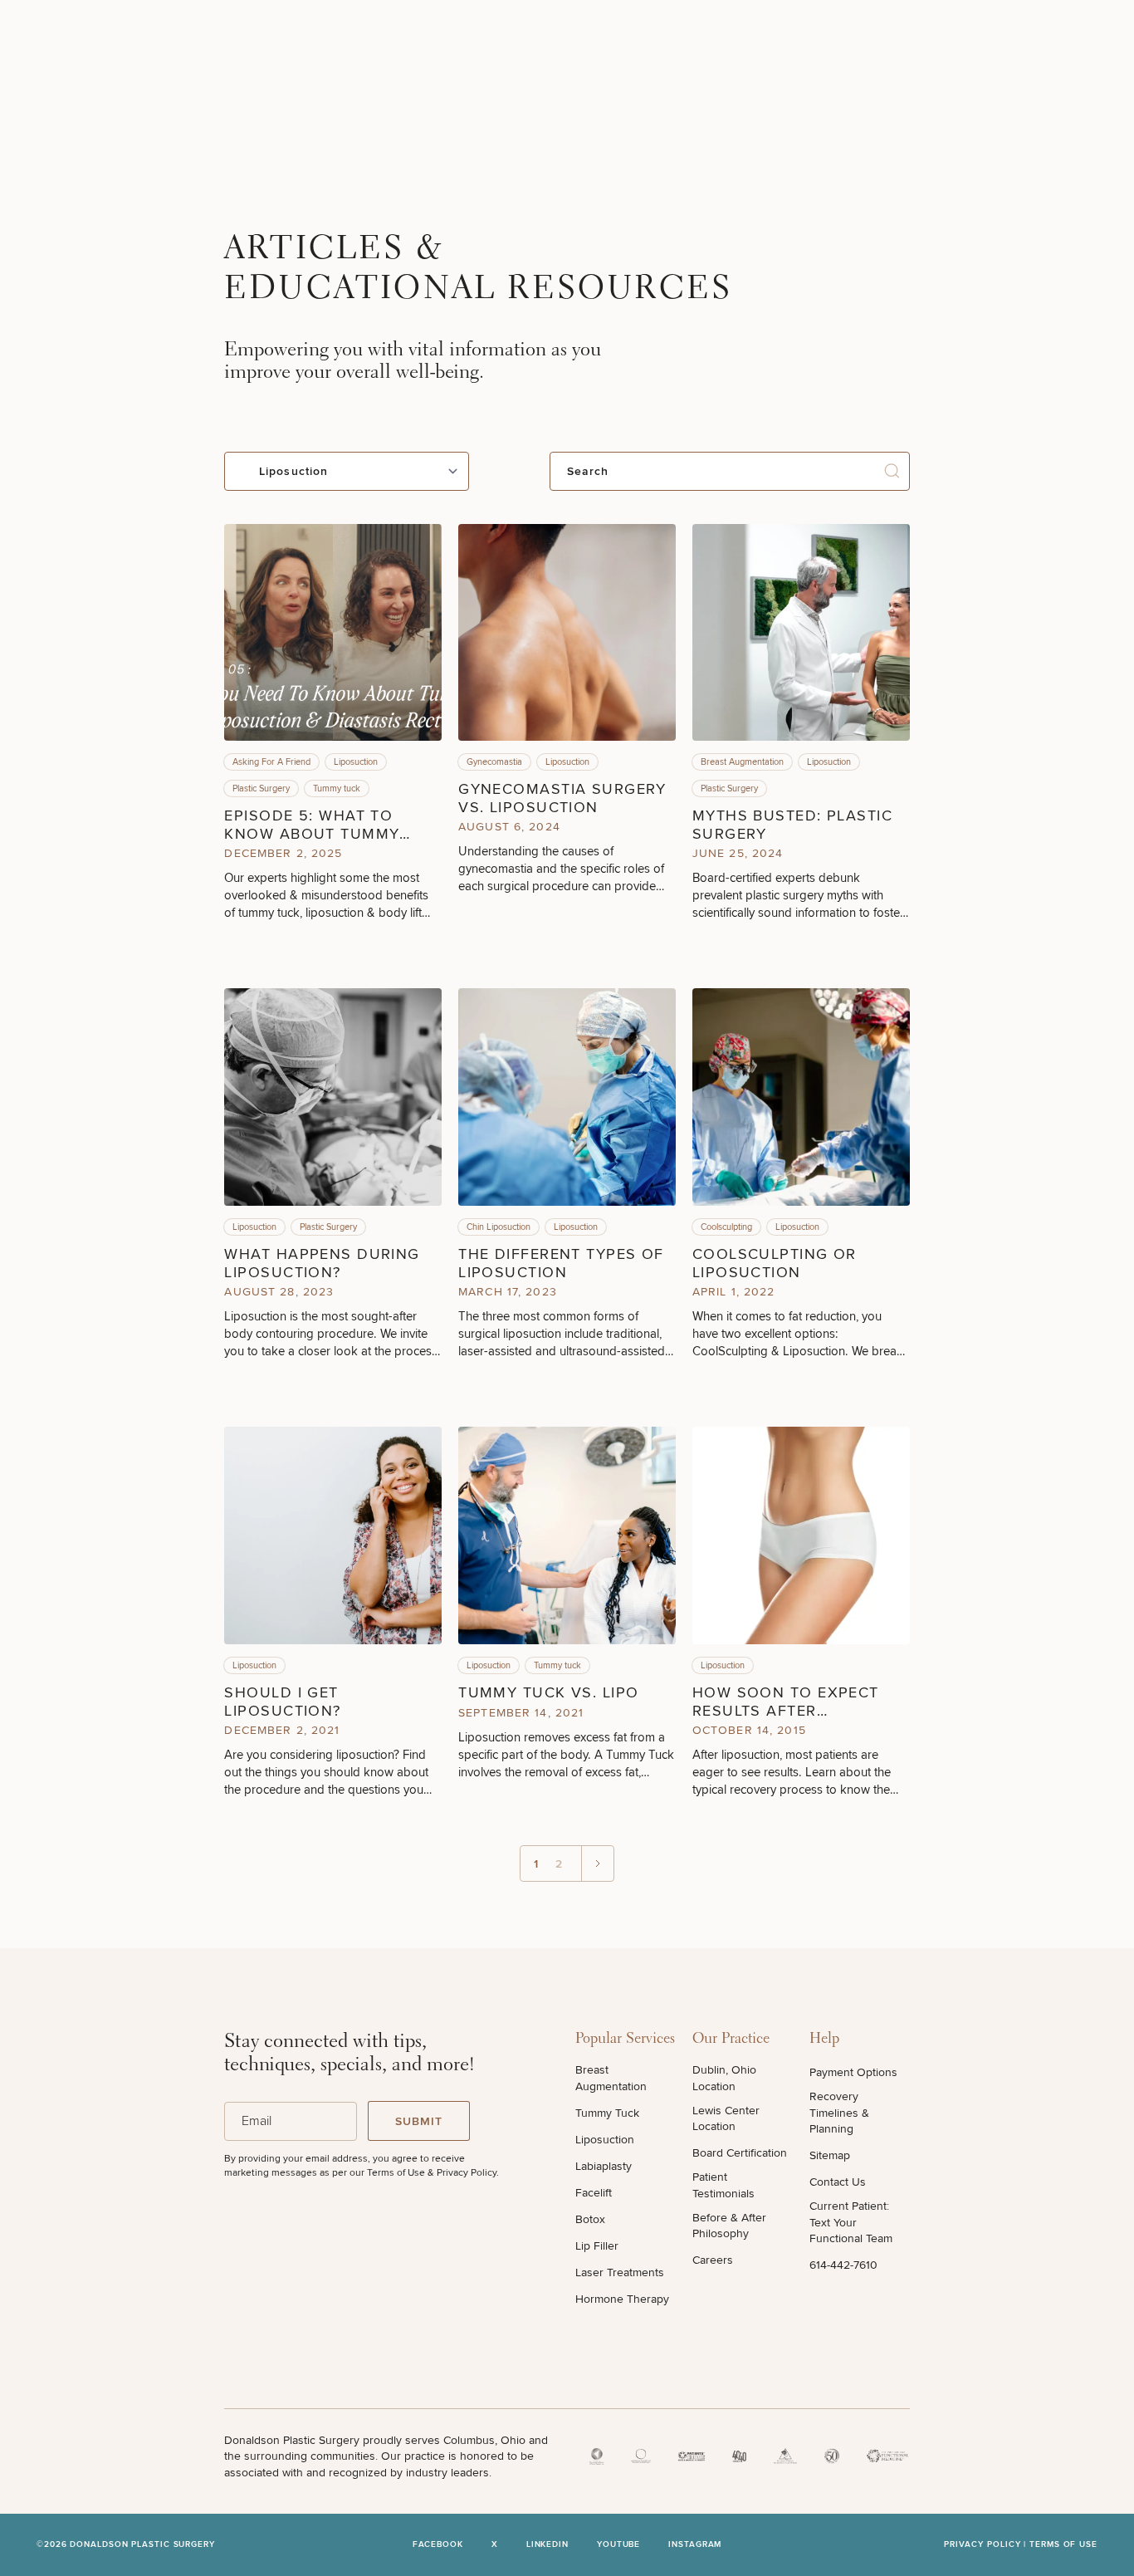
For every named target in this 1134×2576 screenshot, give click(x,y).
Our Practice (731, 2040)
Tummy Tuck (607, 2113)
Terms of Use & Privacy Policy (432, 2173)
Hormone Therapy (622, 2299)
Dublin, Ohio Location (724, 2078)
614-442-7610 (843, 2265)
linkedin (547, 2545)
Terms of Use (1063, 2544)
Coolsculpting (726, 1227)
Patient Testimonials (723, 2185)
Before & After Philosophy (729, 2226)
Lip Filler (597, 2246)
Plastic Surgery (261, 788)
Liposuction (356, 762)
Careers (713, 2260)
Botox (590, 2219)
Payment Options (853, 2072)
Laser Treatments (620, 2272)
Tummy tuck (337, 788)
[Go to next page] (597, 1863)
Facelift (594, 2193)
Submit (419, 2121)
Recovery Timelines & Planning (839, 2113)
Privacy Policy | (987, 2544)
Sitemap (830, 2155)
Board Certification (740, 2153)
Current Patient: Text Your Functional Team (851, 2222)
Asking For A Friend (271, 762)
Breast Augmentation (742, 762)
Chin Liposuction (499, 1227)
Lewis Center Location (726, 2119)
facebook (438, 2545)
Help (824, 2040)
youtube (618, 2545)
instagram (695, 2545)
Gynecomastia (494, 762)
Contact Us (838, 2182)
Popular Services (625, 2040)
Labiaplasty (604, 2166)
